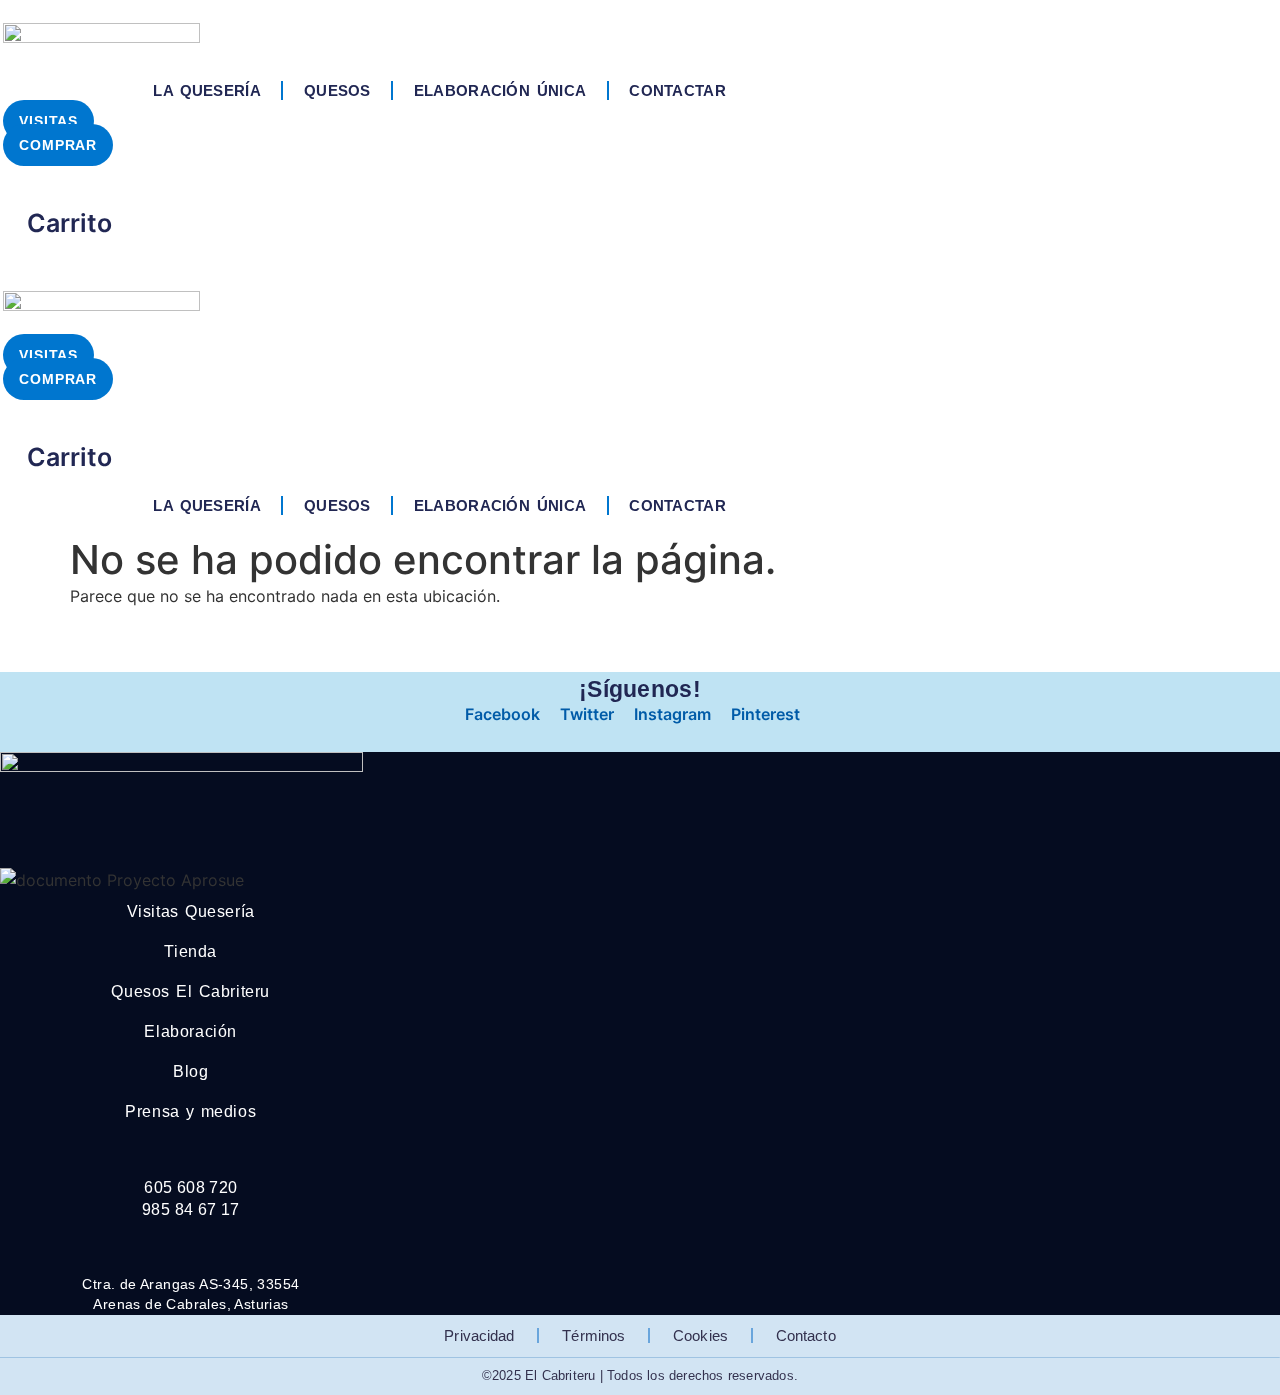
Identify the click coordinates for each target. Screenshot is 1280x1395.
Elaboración (190, 1031)
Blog (190, 1071)
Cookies (700, 1336)
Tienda (190, 951)
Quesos (337, 91)
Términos (593, 1336)
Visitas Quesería (191, 911)
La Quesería (207, 91)
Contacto (806, 1336)
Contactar (677, 91)
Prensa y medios (190, 1111)
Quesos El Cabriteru (190, 991)
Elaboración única (500, 91)
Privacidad (479, 1336)
